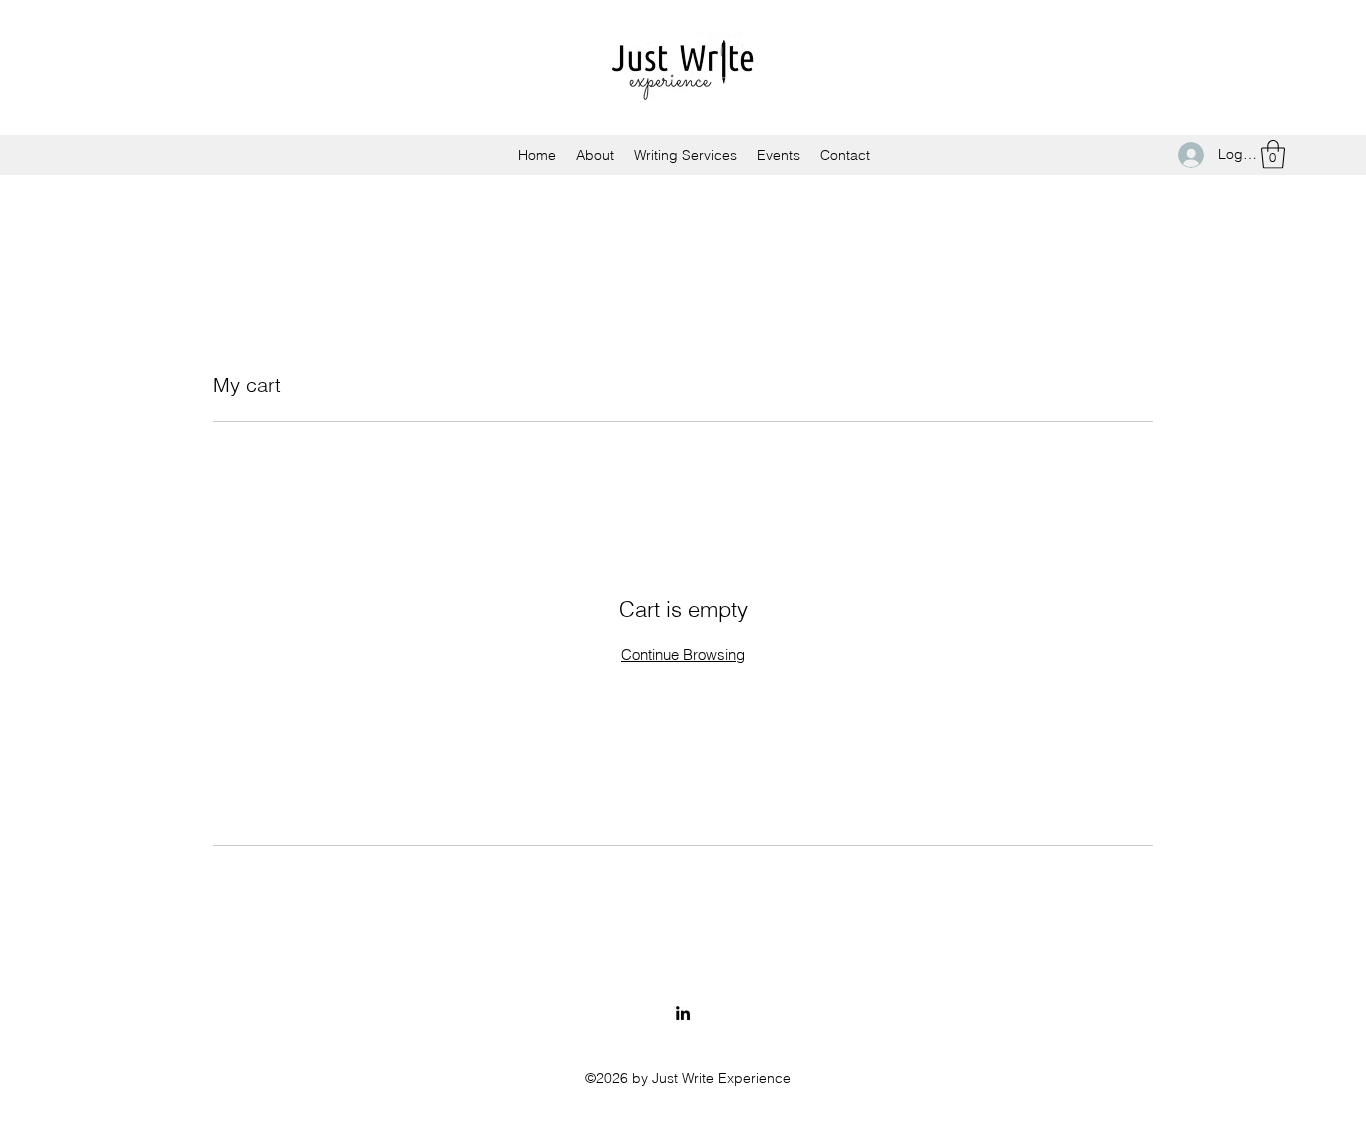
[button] (1273, 154)
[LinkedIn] (683, 1013)
